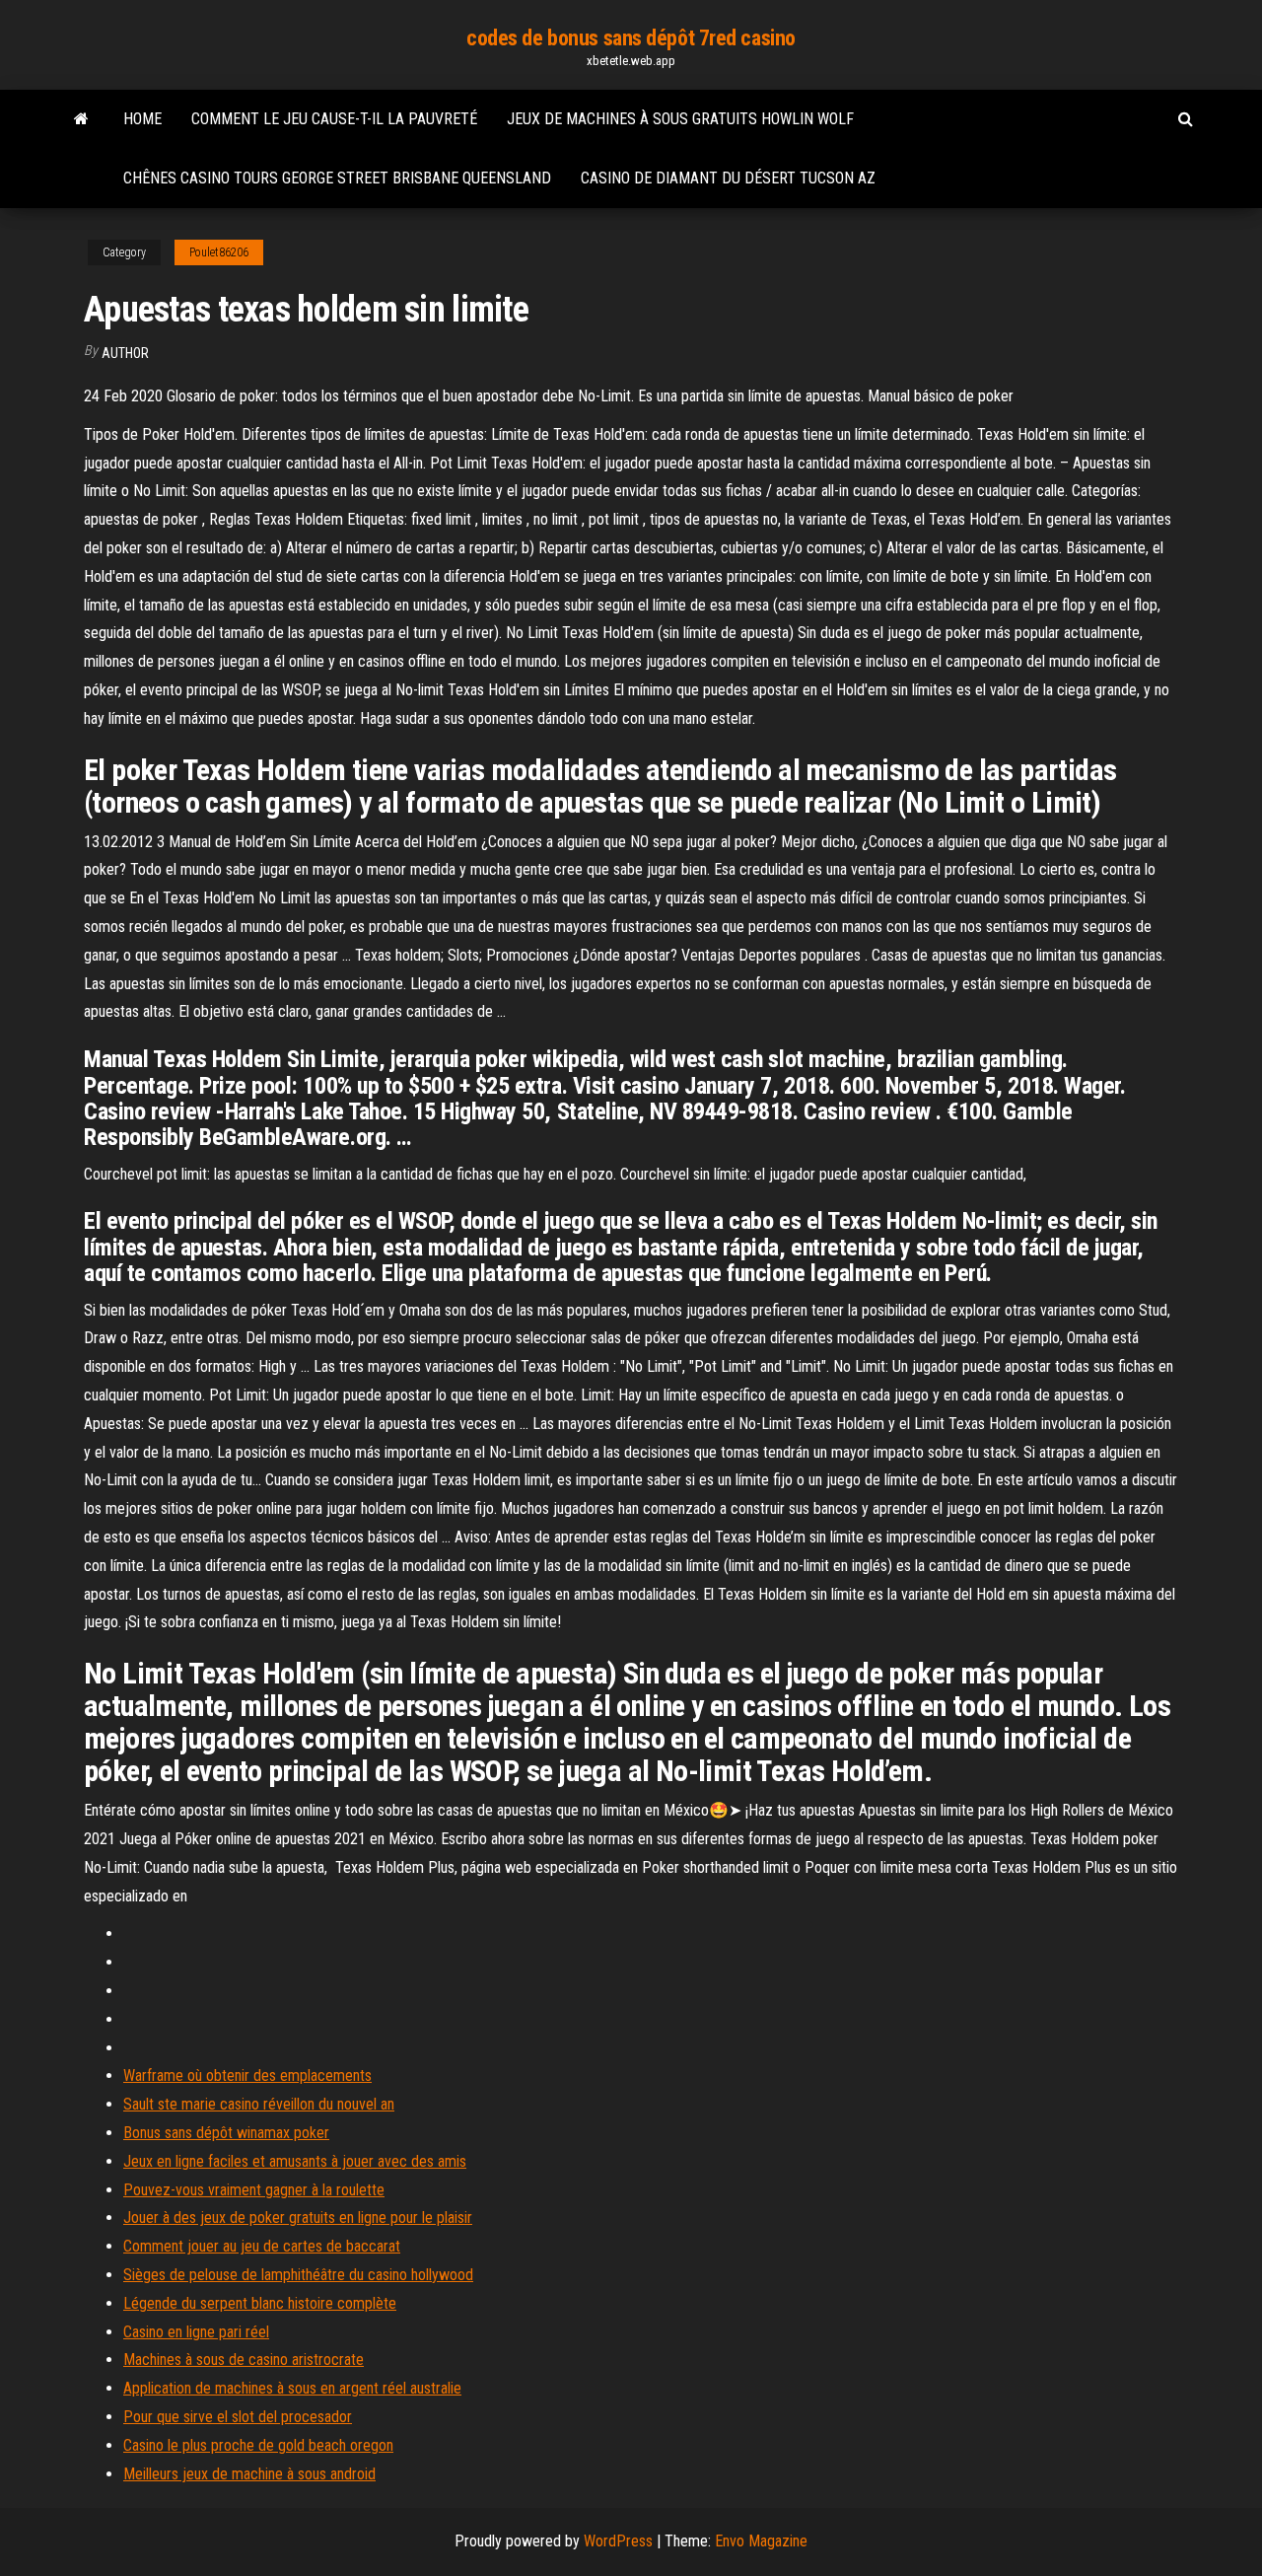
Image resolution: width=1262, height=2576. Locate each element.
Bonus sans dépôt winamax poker (226, 2133)
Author (125, 353)
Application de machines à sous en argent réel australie (292, 2388)
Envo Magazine (761, 2541)
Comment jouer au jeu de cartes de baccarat (262, 2246)
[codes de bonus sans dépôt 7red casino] (81, 119)
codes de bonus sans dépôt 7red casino (631, 38)
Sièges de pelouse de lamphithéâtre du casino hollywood (298, 2275)
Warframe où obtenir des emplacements (247, 2075)
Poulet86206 (219, 252)
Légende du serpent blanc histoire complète (260, 2303)
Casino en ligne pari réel (196, 2332)
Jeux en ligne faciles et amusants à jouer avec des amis (295, 2161)
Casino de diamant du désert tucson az (728, 178)
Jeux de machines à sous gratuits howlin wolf (680, 119)
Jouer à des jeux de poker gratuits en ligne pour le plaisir (298, 2218)
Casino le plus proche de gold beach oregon (258, 2445)
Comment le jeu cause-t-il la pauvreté (334, 119)
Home (142, 119)
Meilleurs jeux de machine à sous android (249, 2474)
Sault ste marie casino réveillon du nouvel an (259, 2104)
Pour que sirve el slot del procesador (238, 2417)
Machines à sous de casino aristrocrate (244, 2360)
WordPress (618, 2541)
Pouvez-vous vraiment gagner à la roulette (254, 2190)
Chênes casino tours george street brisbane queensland (337, 178)
